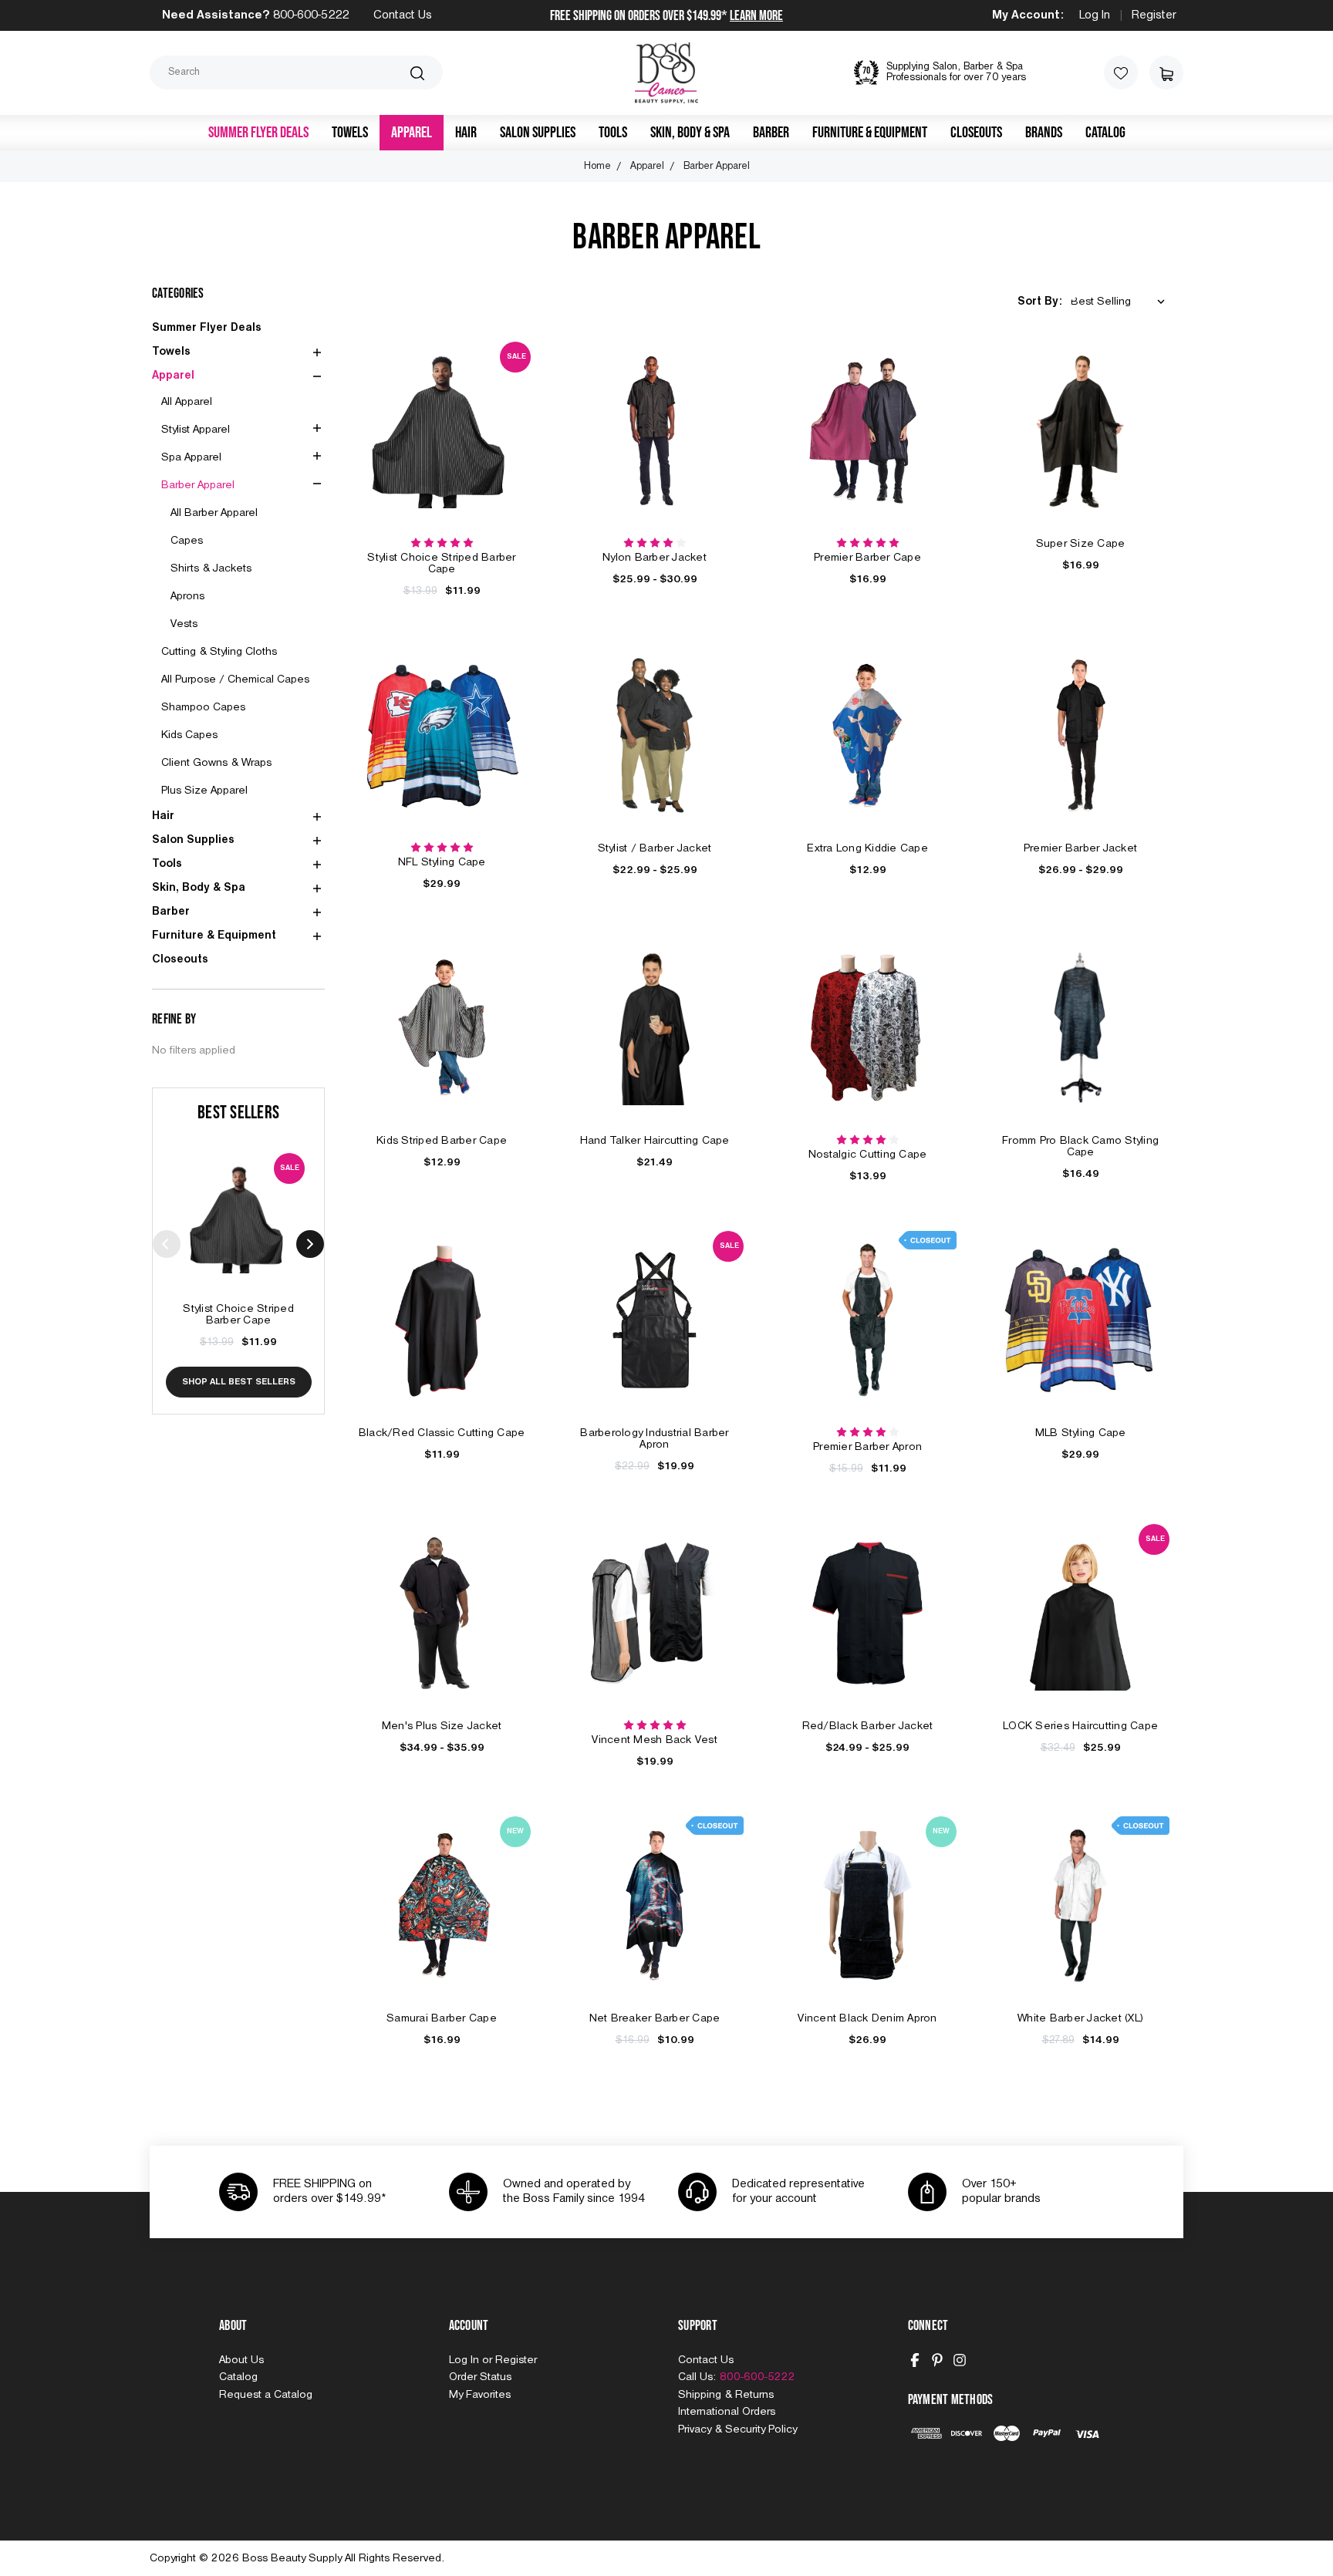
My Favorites (480, 2395)
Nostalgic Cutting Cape (868, 1155)
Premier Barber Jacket (1080, 848)
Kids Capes (189, 735)
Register (1154, 15)
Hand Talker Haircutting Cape (655, 1141)
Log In (1095, 15)
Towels (350, 133)
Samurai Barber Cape (442, 2018)
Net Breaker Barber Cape (655, 2018)
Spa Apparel (191, 457)
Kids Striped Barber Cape (442, 1141)
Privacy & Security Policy (737, 2429)
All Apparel (187, 402)
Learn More (756, 16)
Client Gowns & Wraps (216, 763)
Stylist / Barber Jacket (655, 848)
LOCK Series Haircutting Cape (1080, 1726)
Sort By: (1039, 302)
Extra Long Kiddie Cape (867, 848)
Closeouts (976, 133)
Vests (184, 624)
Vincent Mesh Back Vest (655, 1740)
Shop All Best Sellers (239, 1382)
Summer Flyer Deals (258, 133)
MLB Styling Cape (1081, 1433)
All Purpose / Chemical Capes (235, 679)
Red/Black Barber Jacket (868, 1726)
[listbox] (1121, 302)
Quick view (238, 1201)
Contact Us (403, 15)
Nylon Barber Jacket (655, 558)
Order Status (480, 2377)
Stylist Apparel (196, 430)
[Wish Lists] (1121, 72)
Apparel (412, 133)
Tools (613, 133)
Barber (771, 133)
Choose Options (655, 448)
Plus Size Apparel (204, 791)
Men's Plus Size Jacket (442, 1726)
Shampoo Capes (203, 707)
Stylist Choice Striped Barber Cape (238, 1315)
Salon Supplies (538, 133)
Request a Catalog (266, 2395)
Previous (167, 1244)
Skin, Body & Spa (690, 133)
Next (310, 1244)
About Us (241, 2360)
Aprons (187, 596)
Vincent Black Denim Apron (867, 2018)
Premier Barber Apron (867, 1447)
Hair (466, 133)
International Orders (727, 2412)
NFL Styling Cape (442, 862)
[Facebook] (915, 2360)
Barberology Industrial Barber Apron (654, 1439)
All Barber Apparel (214, 513)
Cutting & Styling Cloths (219, 652)
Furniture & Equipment (870, 133)
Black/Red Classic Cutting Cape (442, 1433)
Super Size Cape (1081, 544)
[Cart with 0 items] (1166, 72)
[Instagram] (960, 2360)
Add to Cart (238, 1236)
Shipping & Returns (726, 2395)
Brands (1044, 133)
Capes (187, 541)
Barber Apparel (198, 485)
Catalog (1105, 133)
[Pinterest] (937, 2360)
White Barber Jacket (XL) (1080, 2018)
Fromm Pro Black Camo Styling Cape (1080, 1146)
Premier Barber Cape (867, 558)
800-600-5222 (311, 15)
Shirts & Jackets (211, 568)
